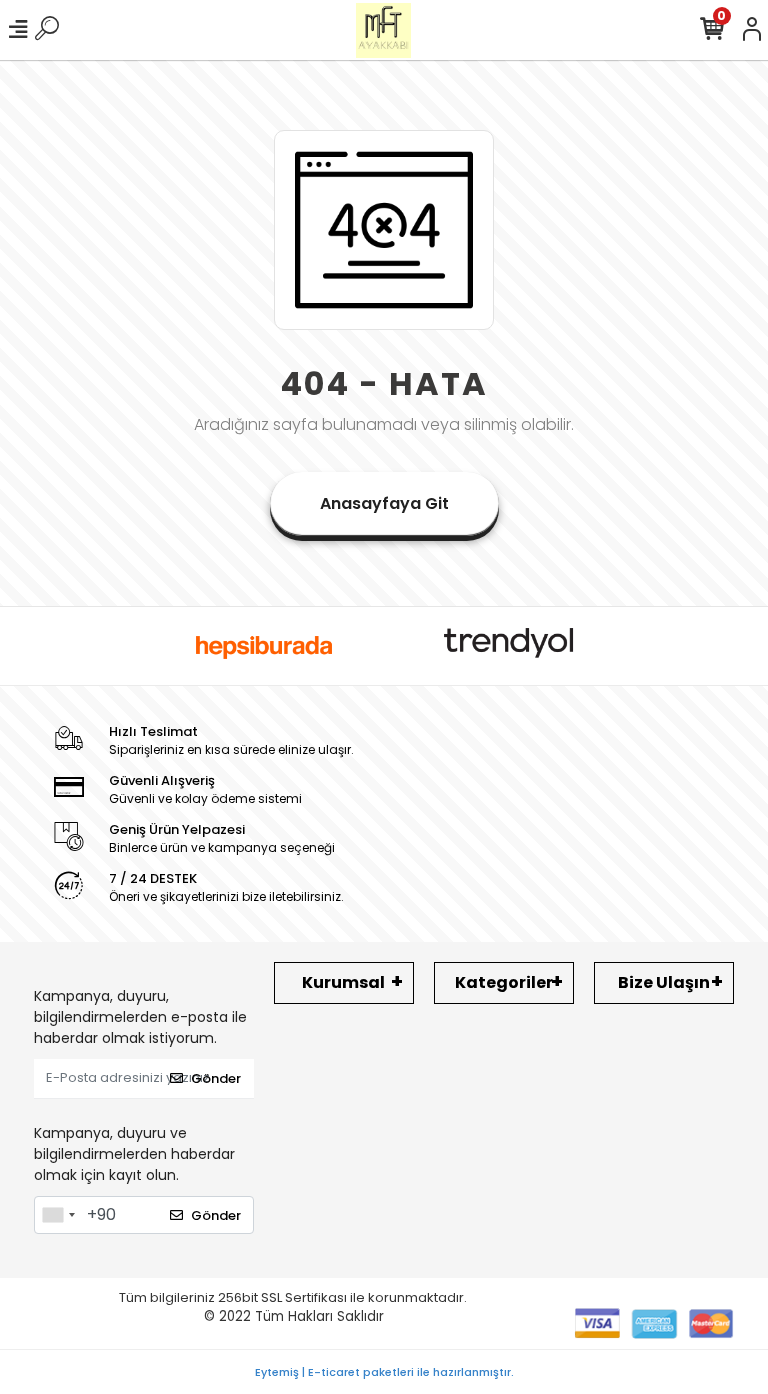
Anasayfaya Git (384, 503)
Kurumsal (343, 982)
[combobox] (58, 1215)
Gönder (216, 1078)
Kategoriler (504, 982)
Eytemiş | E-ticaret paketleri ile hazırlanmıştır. (384, 1372)
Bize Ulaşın (664, 982)
